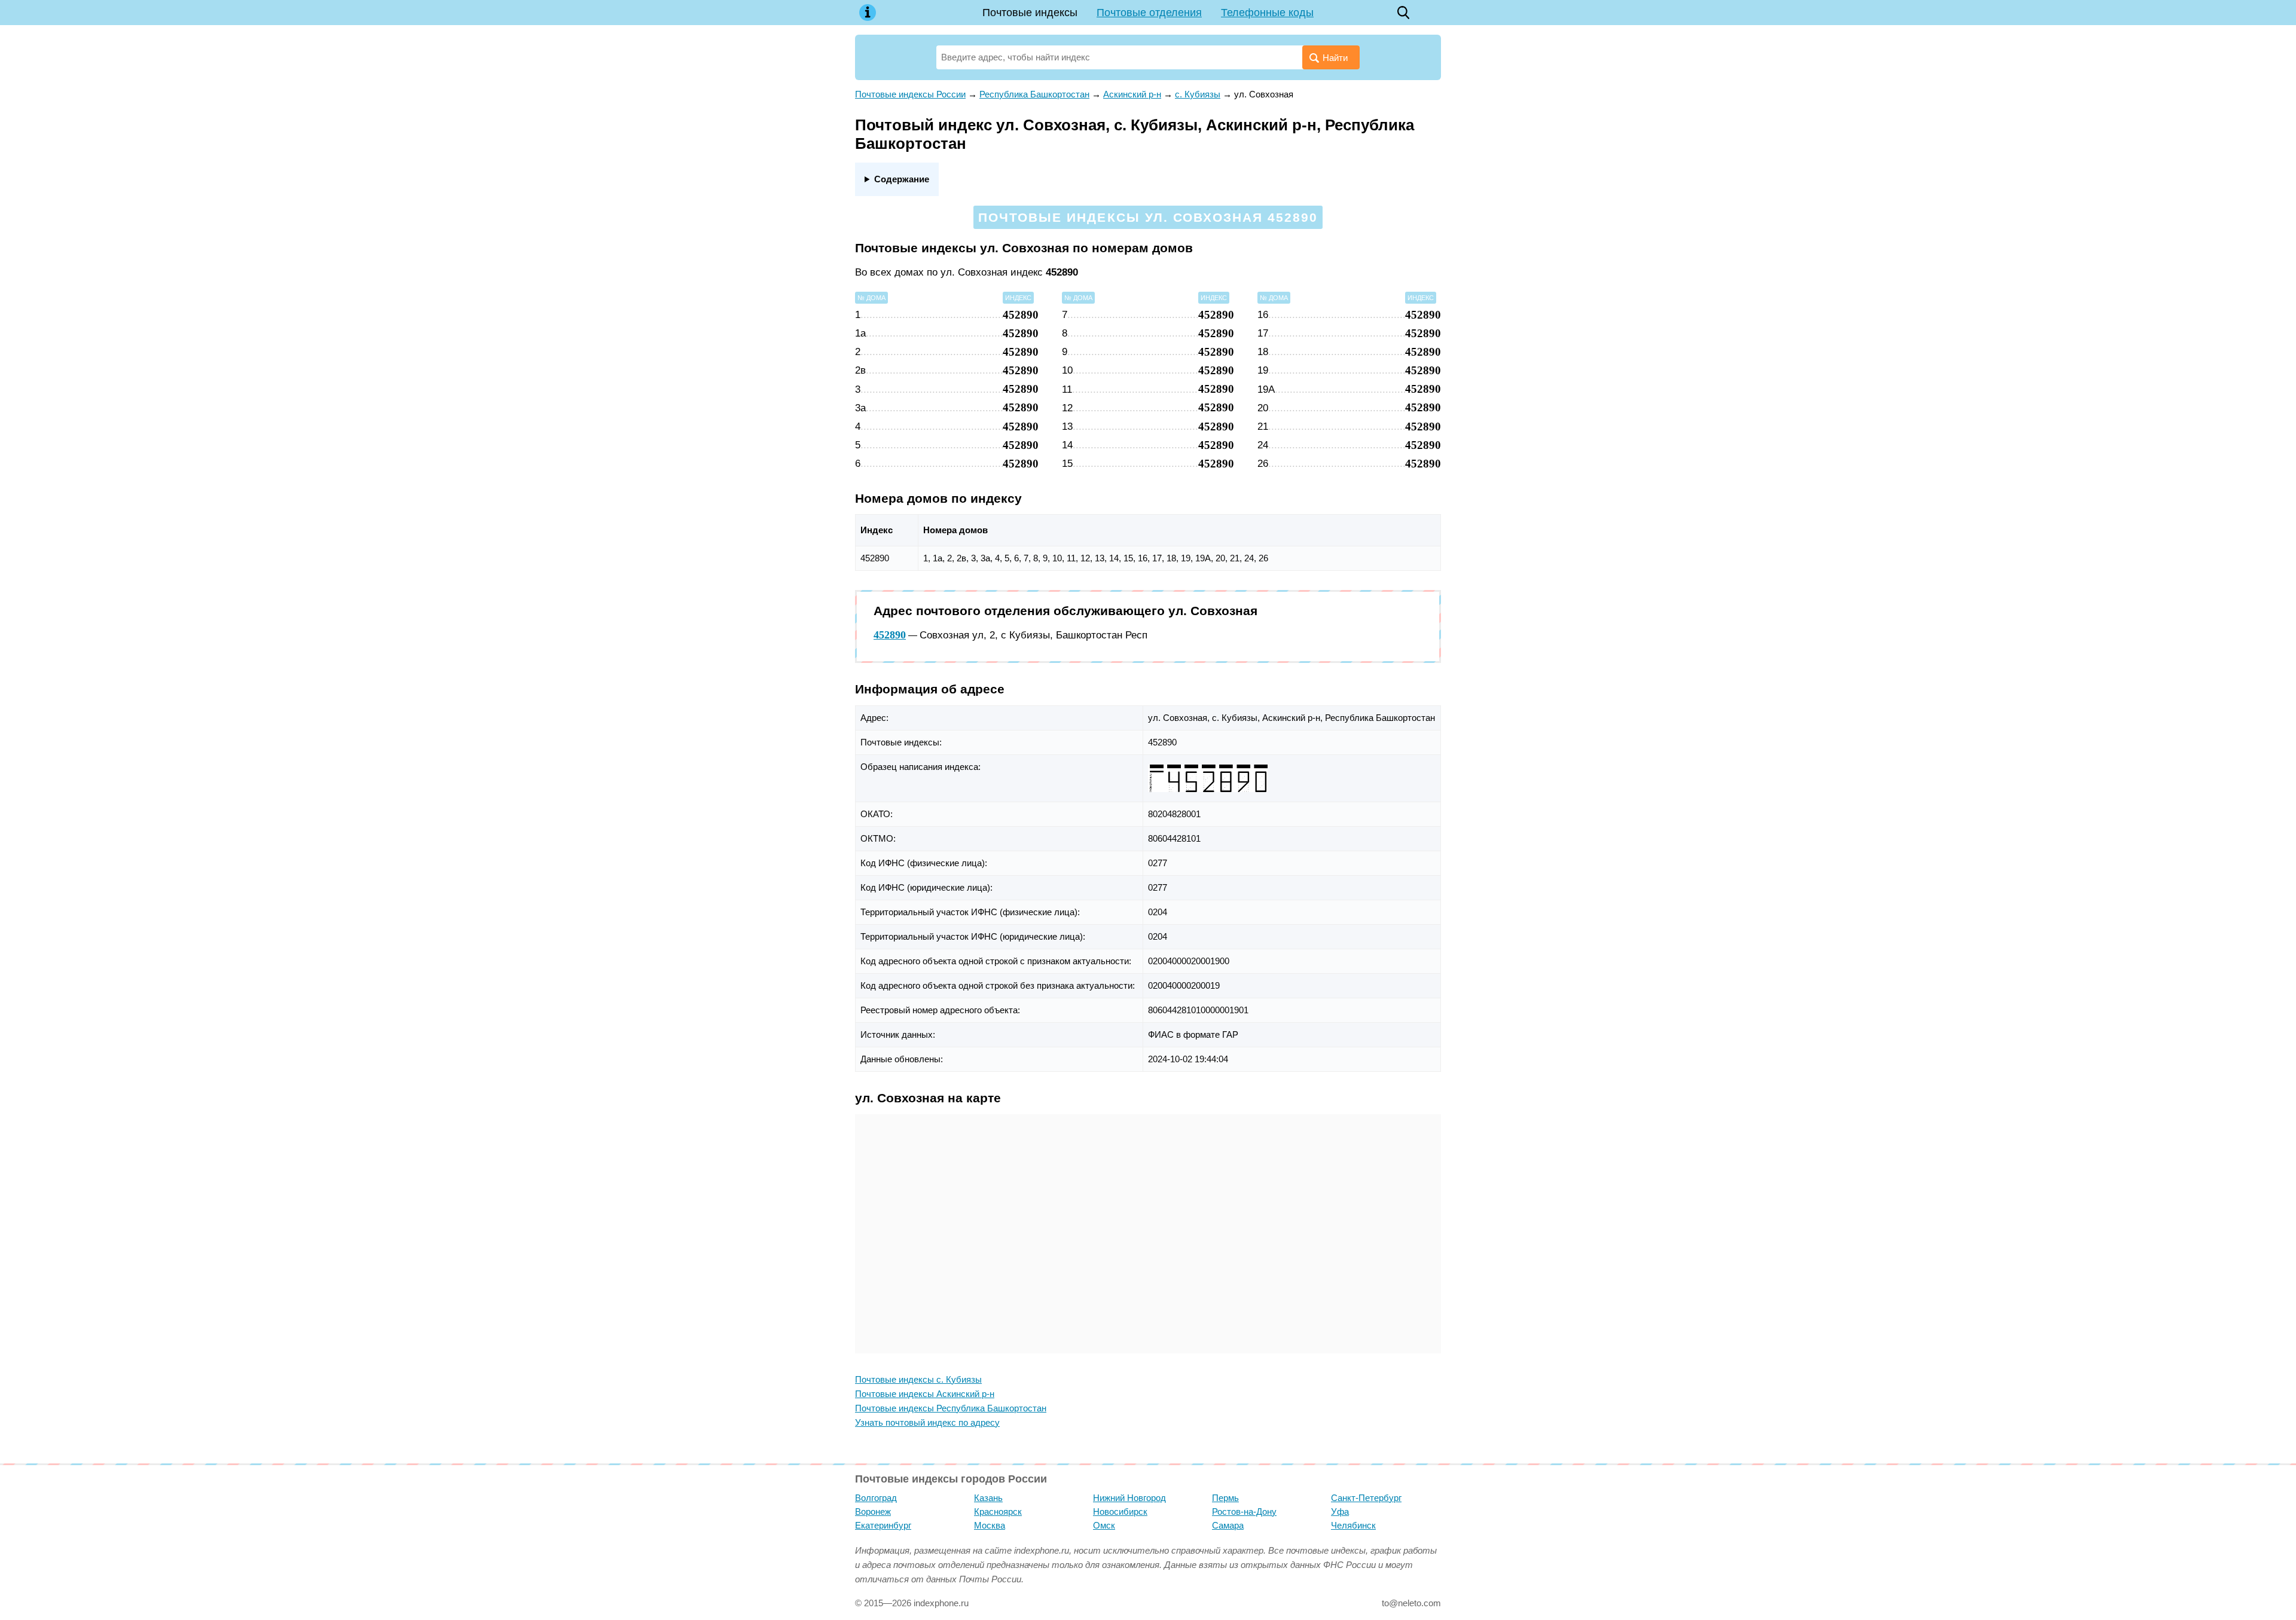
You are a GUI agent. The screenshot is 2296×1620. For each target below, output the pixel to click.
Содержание (902, 179)
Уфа (1340, 1512)
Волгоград (876, 1498)
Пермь (1225, 1498)
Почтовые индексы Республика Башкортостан (951, 1408)
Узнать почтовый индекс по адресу (927, 1422)
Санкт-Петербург (1366, 1498)
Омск (1104, 1525)
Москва (990, 1525)
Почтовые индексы (1030, 13)
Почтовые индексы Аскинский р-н (925, 1394)
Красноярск (998, 1512)
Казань (988, 1498)
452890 (890, 635)
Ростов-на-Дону (1244, 1512)
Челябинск (1353, 1525)
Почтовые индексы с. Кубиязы (918, 1379)
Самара (1228, 1525)
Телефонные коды (1267, 13)
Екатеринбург (883, 1525)
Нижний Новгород (1129, 1498)
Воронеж (873, 1512)
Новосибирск (1120, 1512)
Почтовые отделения (1149, 13)
